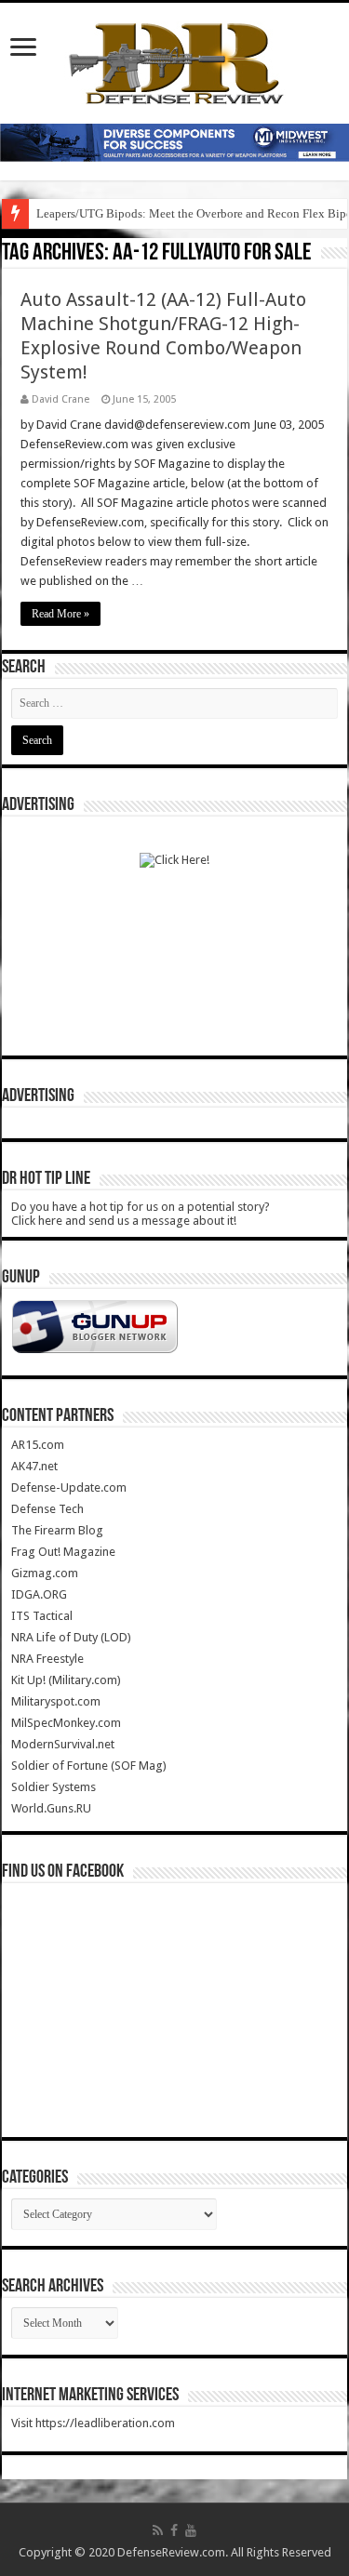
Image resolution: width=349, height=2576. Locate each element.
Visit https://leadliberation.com (93, 2423)
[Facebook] (174, 2530)
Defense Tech (47, 1509)
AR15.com (38, 1445)
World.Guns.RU (51, 1808)
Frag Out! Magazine (63, 1552)
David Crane (60, 399)
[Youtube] (191, 2530)
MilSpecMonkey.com (66, 1723)
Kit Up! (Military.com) (66, 1680)
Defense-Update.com (69, 1487)
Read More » (60, 614)
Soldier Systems (54, 1787)
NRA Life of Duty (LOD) (71, 1637)
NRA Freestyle (47, 1659)
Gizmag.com (45, 1573)
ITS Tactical (42, 1616)
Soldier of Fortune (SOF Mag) (89, 1766)
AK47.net (34, 1466)
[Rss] (158, 2530)
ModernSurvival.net (63, 1744)
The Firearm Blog (57, 1530)
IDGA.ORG (39, 1594)
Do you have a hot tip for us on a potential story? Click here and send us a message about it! (141, 1214)
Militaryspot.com (56, 1701)
